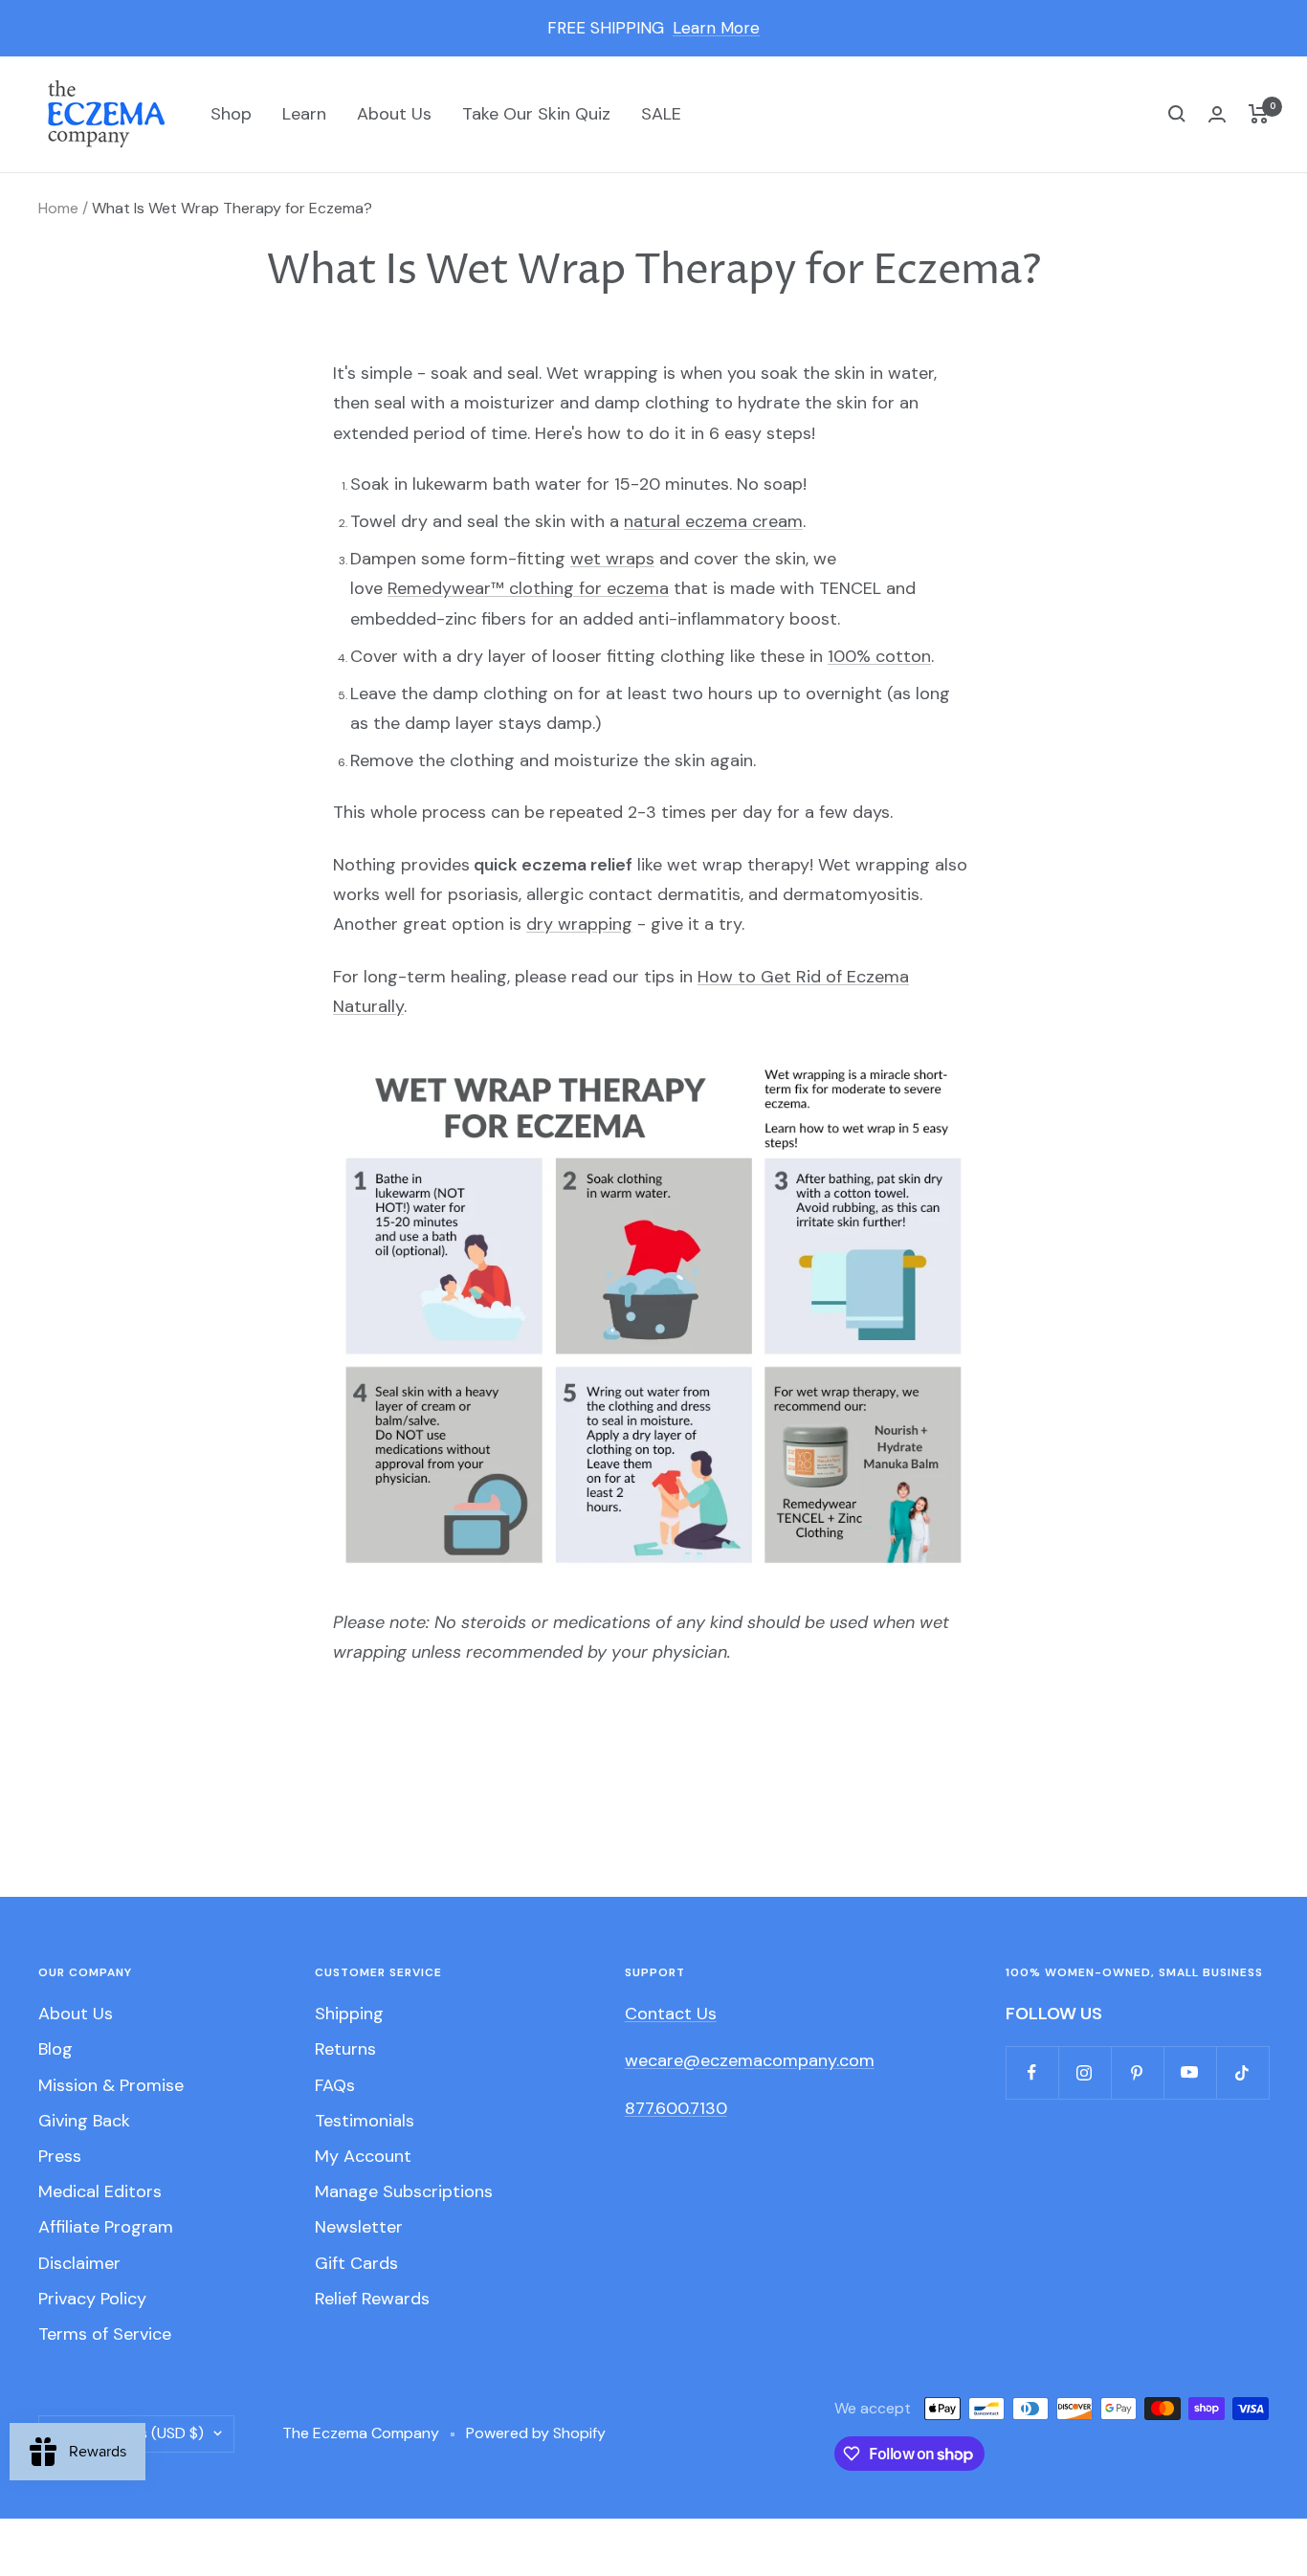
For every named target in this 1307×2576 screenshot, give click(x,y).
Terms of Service (105, 2334)
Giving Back (84, 2121)
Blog (55, 2049)
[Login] (1217, 114)
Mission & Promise (111, 2085)
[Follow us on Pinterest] (1137, 2072)
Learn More (716, 28)
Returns (345, 2049)
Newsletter (359, 2227)
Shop (231, 114)
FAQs (335, 2085)
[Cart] (1259, 114)
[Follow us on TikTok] (1242, 2072)
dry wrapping (579, 924)
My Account (363, 2156)
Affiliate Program (106, 2227)
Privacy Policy (92, 2299)
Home (58, 208)
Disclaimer (79, 2263)
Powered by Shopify (536, 2433)
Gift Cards (356, 2263)
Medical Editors (100, 2191)
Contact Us (671, 2014)
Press (60, 2156)
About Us (394, 114)
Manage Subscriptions (404, 2191)
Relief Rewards (372, 2299)
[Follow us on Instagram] (1085, 2072)
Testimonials (365, 2121)
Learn (304, 114)
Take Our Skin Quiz (536, 114)
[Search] (1177, 114)
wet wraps (612, 559)
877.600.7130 (676, 2108)
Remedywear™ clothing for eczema (528, 588)
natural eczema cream (713, 521)
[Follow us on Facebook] (1032, 2072)
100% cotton (879, 656)
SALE (661, 114)
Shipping (349, 2014)
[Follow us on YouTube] (1190, 2072)
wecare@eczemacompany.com (750, 2060)
